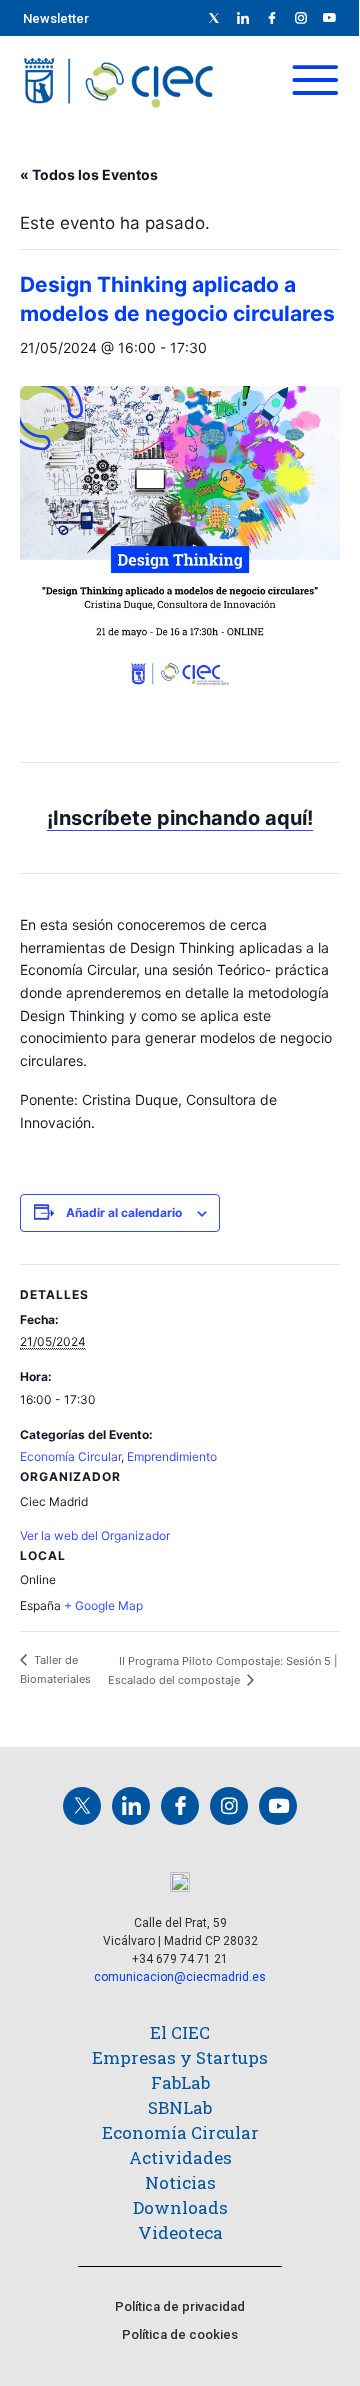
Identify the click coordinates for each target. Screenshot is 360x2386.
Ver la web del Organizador (95, 1535)
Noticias (180, 2182)
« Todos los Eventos (89, 174)
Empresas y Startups (180, 2057)
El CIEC (180, 2032)
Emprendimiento (172, 1456)
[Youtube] (330, 18)
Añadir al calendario (124, 1212)
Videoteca (180, 2232)
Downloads (180, 2207)
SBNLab (180, 2107)
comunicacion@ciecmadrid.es (180, 1977)
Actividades (180, 2157)
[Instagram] (229, 1806)
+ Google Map (103, 1605)
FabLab (180, 2082)
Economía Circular (70, 1456)
